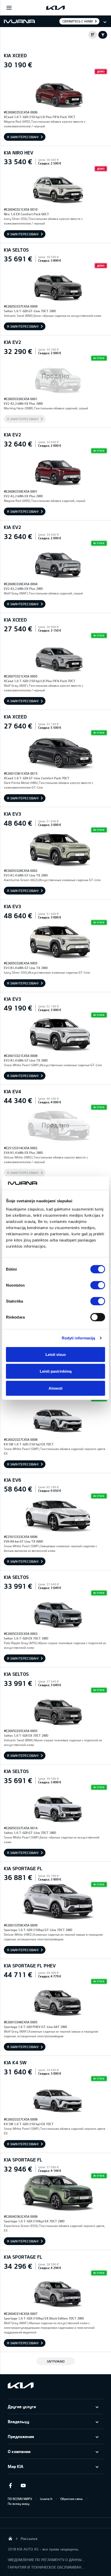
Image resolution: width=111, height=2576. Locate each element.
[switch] (98, 1285)
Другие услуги (22, 2407)
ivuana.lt (46, 2499)
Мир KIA (15, 2466)
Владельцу (18, 2421)
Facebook (10, 2486)
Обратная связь (72, 2499)
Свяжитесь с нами (78, 21)
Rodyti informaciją (78, 1338)
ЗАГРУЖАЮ (56, 2361)
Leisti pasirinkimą (56, 1371)
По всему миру (19, 2504)
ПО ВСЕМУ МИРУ (20, 2499)
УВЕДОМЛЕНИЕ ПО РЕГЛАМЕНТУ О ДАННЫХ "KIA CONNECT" (46, 2560)
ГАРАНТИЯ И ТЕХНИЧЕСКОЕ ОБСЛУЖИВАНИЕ (46, 2567)
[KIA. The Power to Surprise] (21, 2385)
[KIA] (55, 8)
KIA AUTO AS (10, 2538)
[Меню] (9, 8)
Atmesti (55, 1388)
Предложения (21, 2436)
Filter (103, 35)
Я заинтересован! (23, 137)
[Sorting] (93, 35)
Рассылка (29, 2538)
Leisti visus (56, 1354)
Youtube (23, 2486)
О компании (19, 2451)
